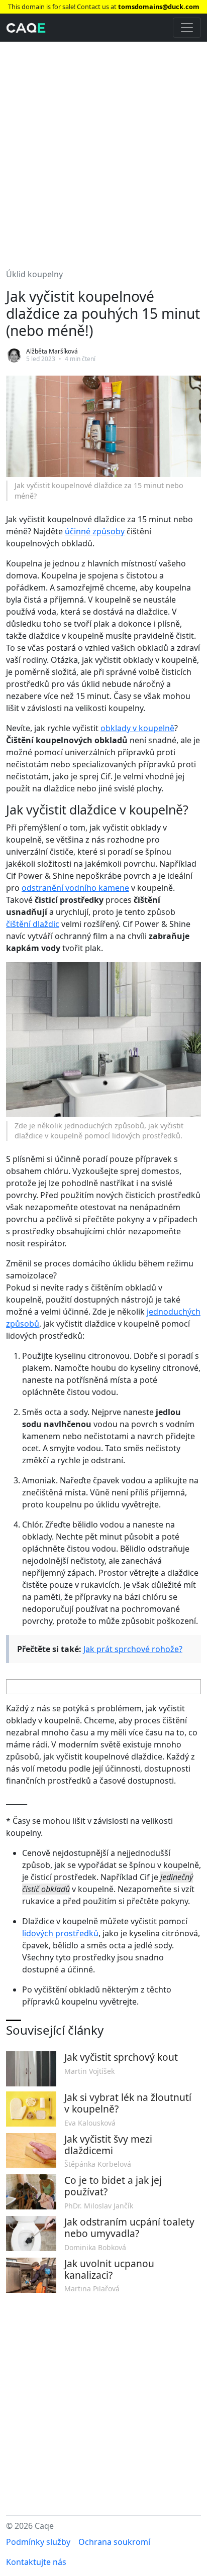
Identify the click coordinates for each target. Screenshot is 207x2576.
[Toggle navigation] (187, 28)
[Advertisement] (103, 149)
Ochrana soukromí (114, 2542)
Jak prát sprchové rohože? (133, 1649)
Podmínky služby (38, 2542)
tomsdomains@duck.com (159, 7)
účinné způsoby (95, 531)
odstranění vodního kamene (75, 888)
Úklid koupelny (34, 274)
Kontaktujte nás (36, 2562)
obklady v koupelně (137, 728)
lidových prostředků (60, 1933)
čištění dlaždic (33, 924)
